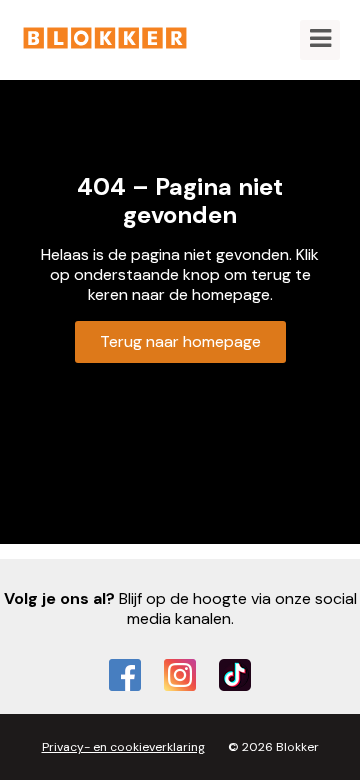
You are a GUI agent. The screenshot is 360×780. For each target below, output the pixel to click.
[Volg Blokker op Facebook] (125, 675)
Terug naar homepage (180, 341)
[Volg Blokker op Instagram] (180, 675)
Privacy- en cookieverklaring (123, 747)
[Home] (105, 39)
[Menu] (320, 40)
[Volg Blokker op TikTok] (235, 675)
